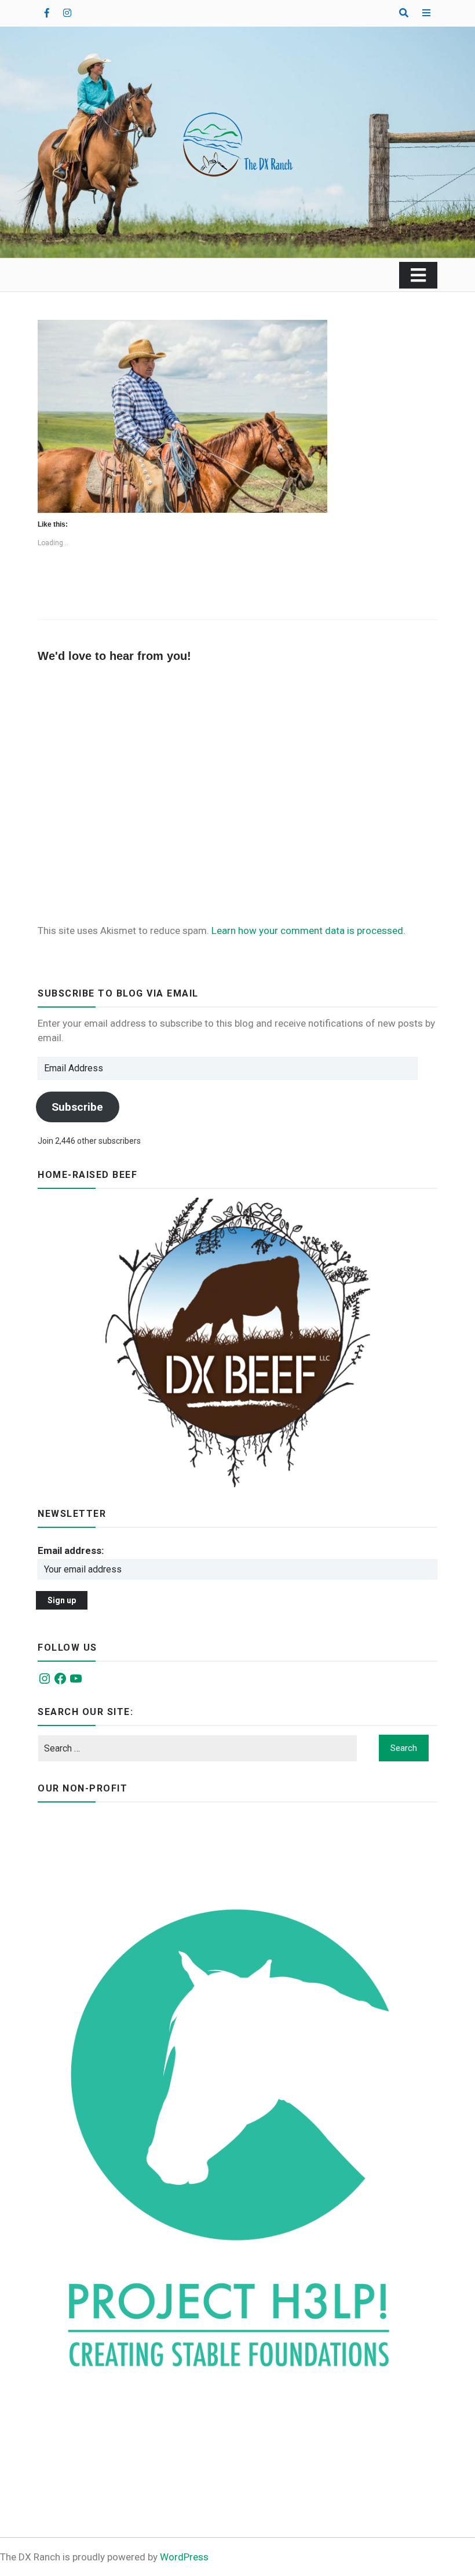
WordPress (184, 2557)
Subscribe (77, 1107)
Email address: (71, 1550)
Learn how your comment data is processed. (308, 931)
